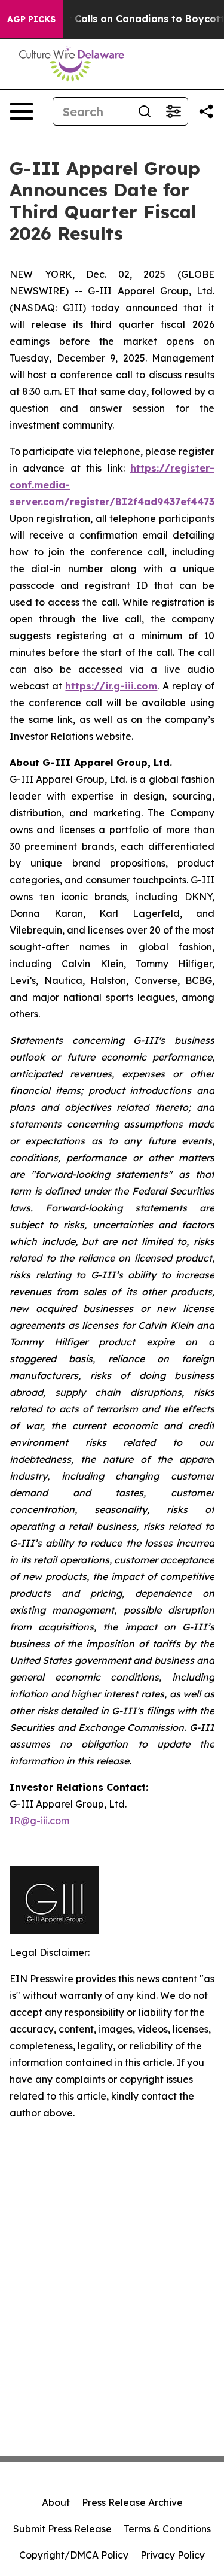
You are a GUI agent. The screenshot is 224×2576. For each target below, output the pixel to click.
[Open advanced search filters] (173, 111)
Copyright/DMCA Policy (74, 2555)
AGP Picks (31, 19)
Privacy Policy (173, 2555)
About (56, 2502)
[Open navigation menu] (22, 111)
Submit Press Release (62, 2529)
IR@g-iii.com (39, 1821)
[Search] (145, 111)
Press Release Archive (132, 2502)
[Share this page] (206, 111)
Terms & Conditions (167, 2529)
